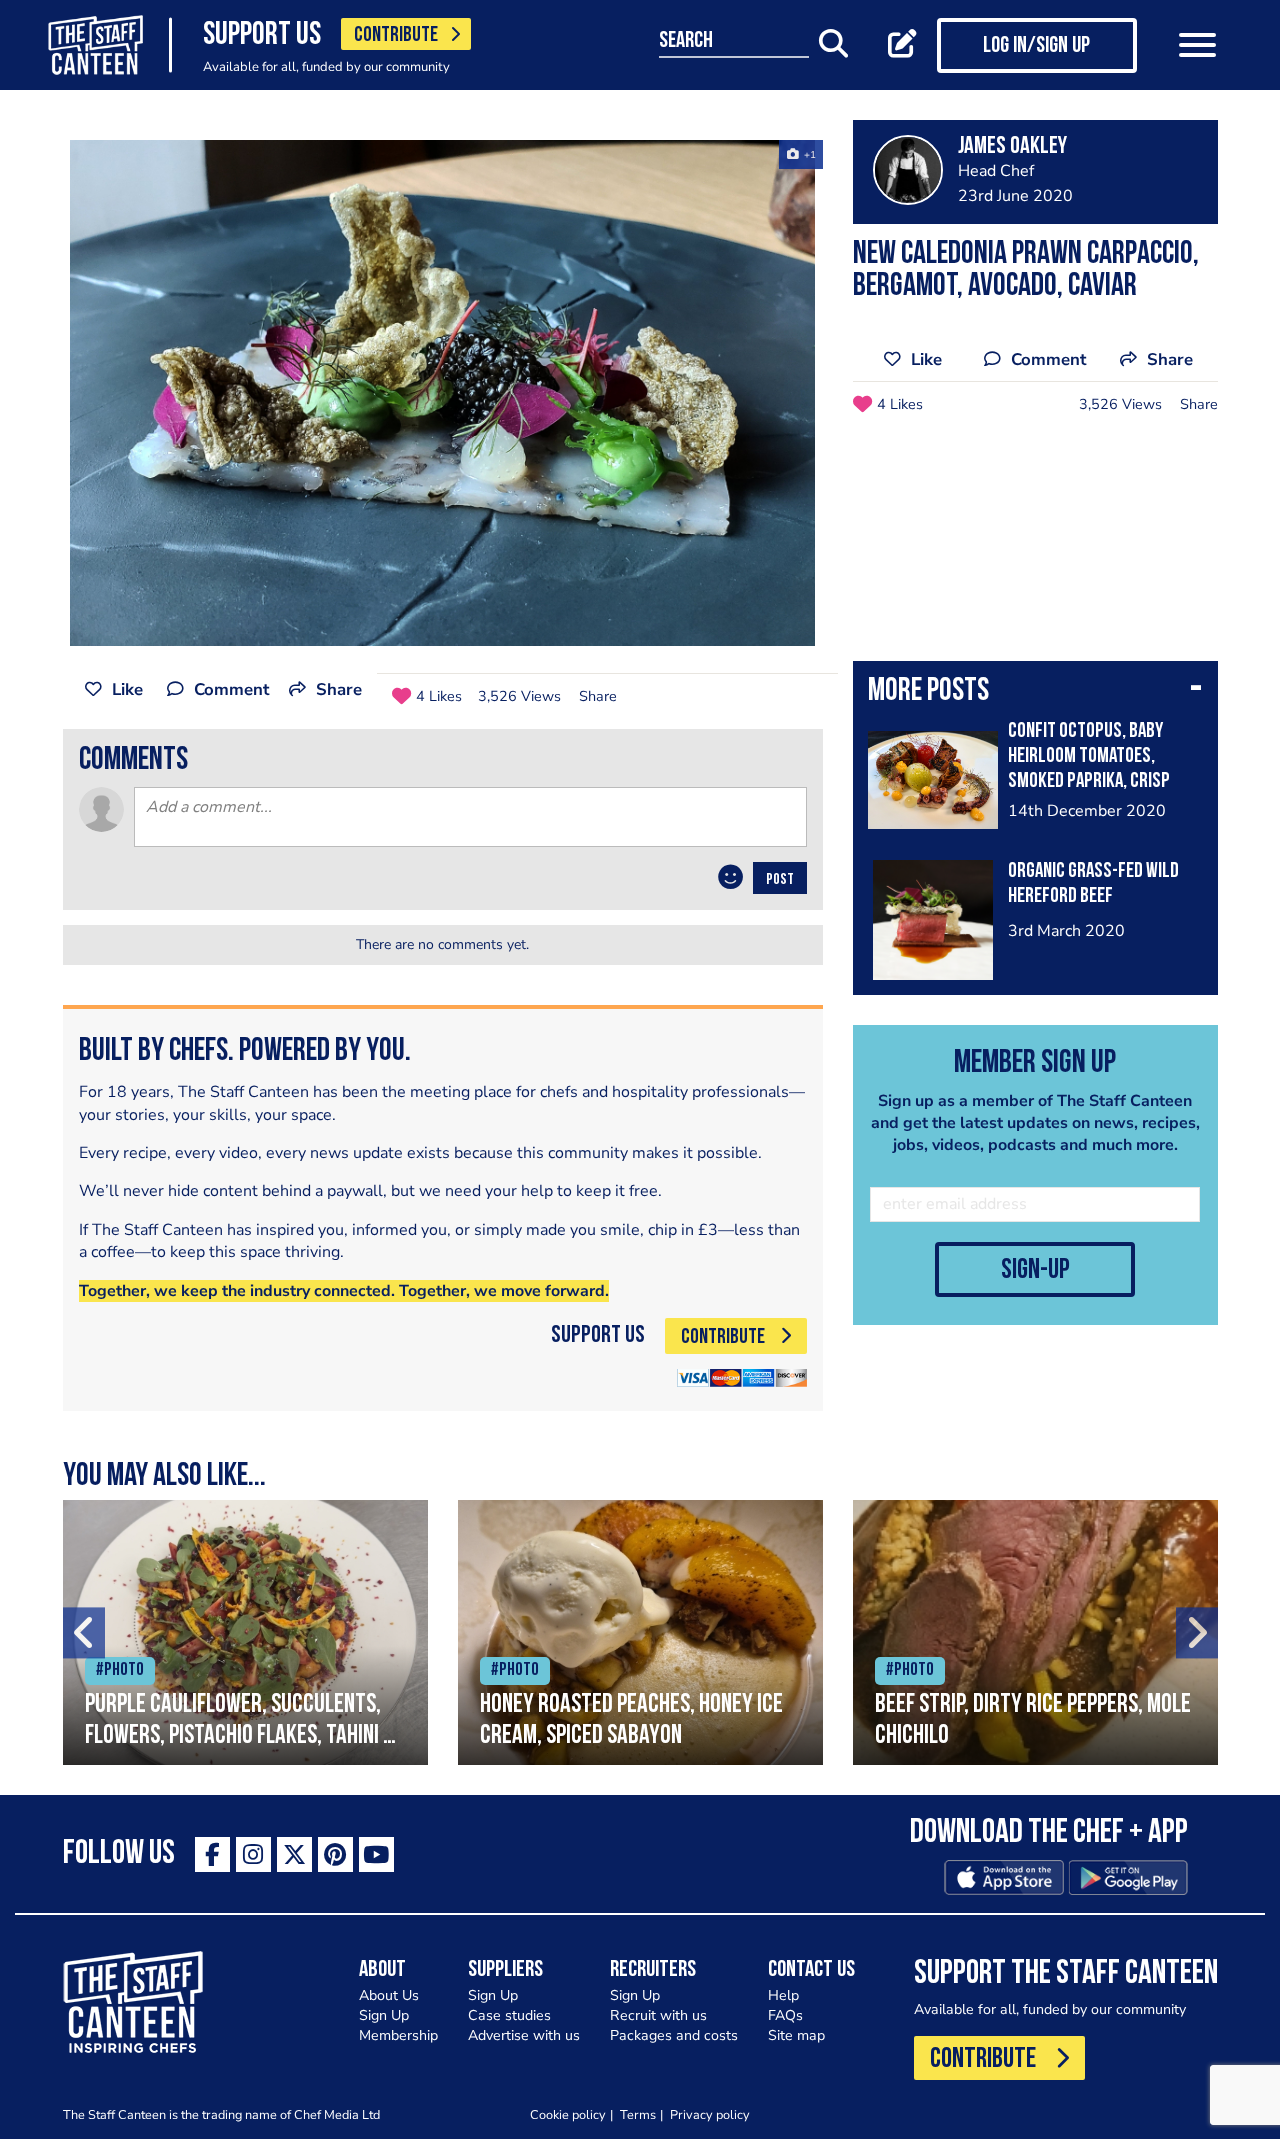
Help (783, 1995)
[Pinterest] (335, 1854)
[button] (1035, 693)
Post (780, 880)
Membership (398, 2035)
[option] (443, 393)
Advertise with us (524, 2035)
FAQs (785, 2015)
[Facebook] (212, 1854)
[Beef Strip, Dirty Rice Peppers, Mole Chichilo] (1035, 1632)
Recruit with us (658, 2015)
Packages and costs (674, 2035)
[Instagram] (253, 1854)
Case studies (509, 2015)
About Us (389, 1995)
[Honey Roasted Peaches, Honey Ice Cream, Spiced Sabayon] (640, 1632)
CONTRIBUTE (396, 35)
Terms (638, 2114)
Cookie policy (568, 2114)
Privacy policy (710, 2114)
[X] (294, 1854)
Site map (796, 2035)
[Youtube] (376, 1854)
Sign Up (384, 2015)
